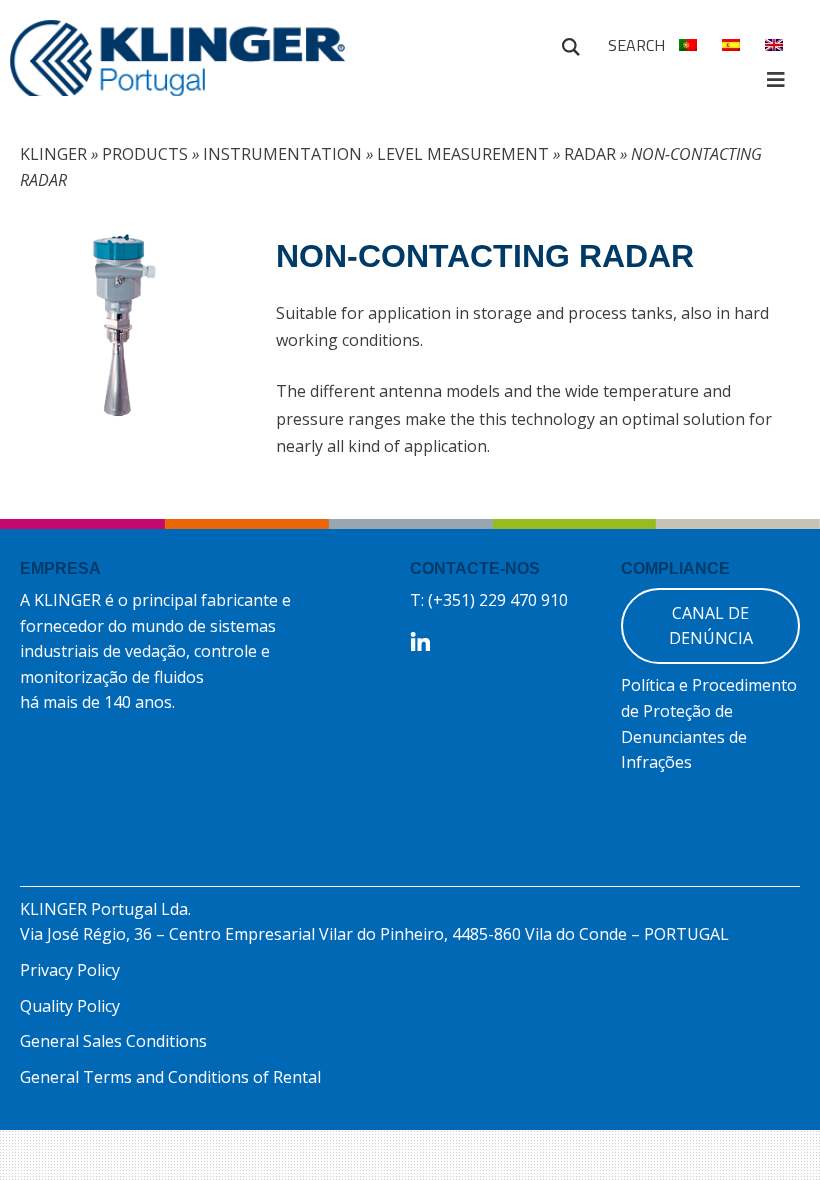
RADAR (590, 154)
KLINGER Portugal (177, 67)
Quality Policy (70, 1006)
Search (571, 44)
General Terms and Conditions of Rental (170, 1077)
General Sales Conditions (113, 1041)
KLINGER (53, 154)
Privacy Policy (70, 970)
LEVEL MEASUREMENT (463, 154)
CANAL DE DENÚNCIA (711, 626)
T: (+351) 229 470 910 (489, 600)
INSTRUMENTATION (282, 154)
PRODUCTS (145, 154)
